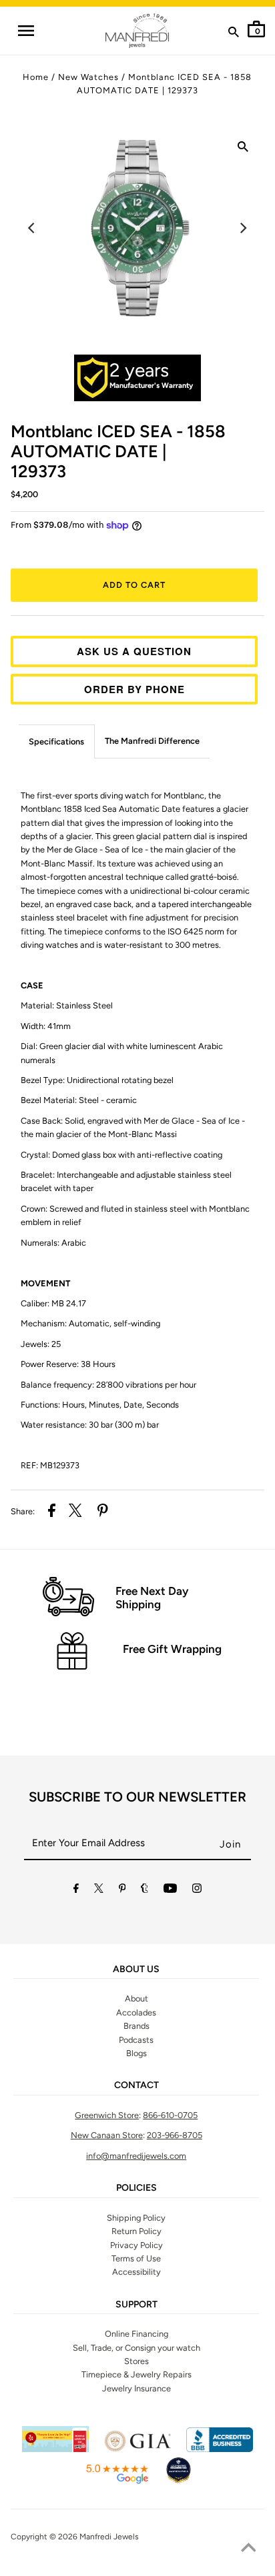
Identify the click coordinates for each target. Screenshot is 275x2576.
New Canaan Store (107, 2135)
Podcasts (136, 2040)
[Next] (243, 228)
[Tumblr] (145, 1891)
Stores (136, 2361)
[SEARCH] (234, 35)
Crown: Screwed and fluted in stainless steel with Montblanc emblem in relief (135, 1215)
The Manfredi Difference (152, 741)
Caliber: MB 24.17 (53, 1303)
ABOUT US (136, 1969)
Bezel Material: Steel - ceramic (79, 1100)
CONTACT (136, 2085)
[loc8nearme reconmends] (178, 2482)
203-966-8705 (175, 2135)
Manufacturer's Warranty (151, 386)
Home (36, 77)
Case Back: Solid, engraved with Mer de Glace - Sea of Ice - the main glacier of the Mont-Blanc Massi (133, 1127)
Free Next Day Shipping (152, 1598)
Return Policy (136, 2231)
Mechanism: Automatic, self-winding (90, 1323)
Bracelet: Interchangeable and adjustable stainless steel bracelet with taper (126, 1181)
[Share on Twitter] (75, 1512)
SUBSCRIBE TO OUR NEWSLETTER (137, 1797)
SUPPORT (136, 2305)
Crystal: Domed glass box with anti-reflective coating (121, 1155)
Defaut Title (137, 549)
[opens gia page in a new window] (137, 2449)
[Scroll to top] (248, 2549)
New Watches (88, 77)
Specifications (56, 741)
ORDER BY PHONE (134, 689)
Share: (23, 1511)
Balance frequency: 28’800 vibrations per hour (108, 1385)
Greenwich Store (107, 2115)
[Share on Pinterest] (103, 1512)
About (136, 1998)
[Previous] (32, 228)
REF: (50, 1465)
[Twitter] (99, 1891)
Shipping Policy (136, 2218)
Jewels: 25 (41, 1344)
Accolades (136, 2012)
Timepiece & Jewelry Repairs (136, 2374)
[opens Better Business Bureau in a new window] (220, 2449)
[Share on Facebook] (52, 1512)
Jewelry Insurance (136, 2388)
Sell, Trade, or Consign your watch (136, 2348)
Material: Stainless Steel (67, 1005)
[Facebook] (76, 1891)
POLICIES (136, 2188)
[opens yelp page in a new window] (55, 2449)
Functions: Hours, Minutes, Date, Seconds (100, 1405)
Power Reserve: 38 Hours (68, 1364)
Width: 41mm (46, 1026)
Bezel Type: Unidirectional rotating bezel (97, 1080)
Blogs (136, 2053)
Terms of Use (136, 2258)
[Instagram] (197, 1891)
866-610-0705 (170, 2115)
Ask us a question (134, 651)
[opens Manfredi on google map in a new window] (117, 2482)
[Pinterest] (122, 1891)
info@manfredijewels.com (136, 2156)
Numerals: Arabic (53, 1243)
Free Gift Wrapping (172, 1649)
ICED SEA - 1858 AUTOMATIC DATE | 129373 (118, 451)
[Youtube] (170, 1891)
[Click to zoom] (243, 149)
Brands (136, 2026)
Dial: (122, 1053)
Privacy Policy (136, 2245)
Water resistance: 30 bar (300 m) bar (90, 1425)
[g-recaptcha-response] (137, 2568)
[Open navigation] (25, 31)
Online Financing (136, 2334)
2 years (139, 370)
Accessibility (136, 2272)
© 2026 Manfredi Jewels (94, 2537)
